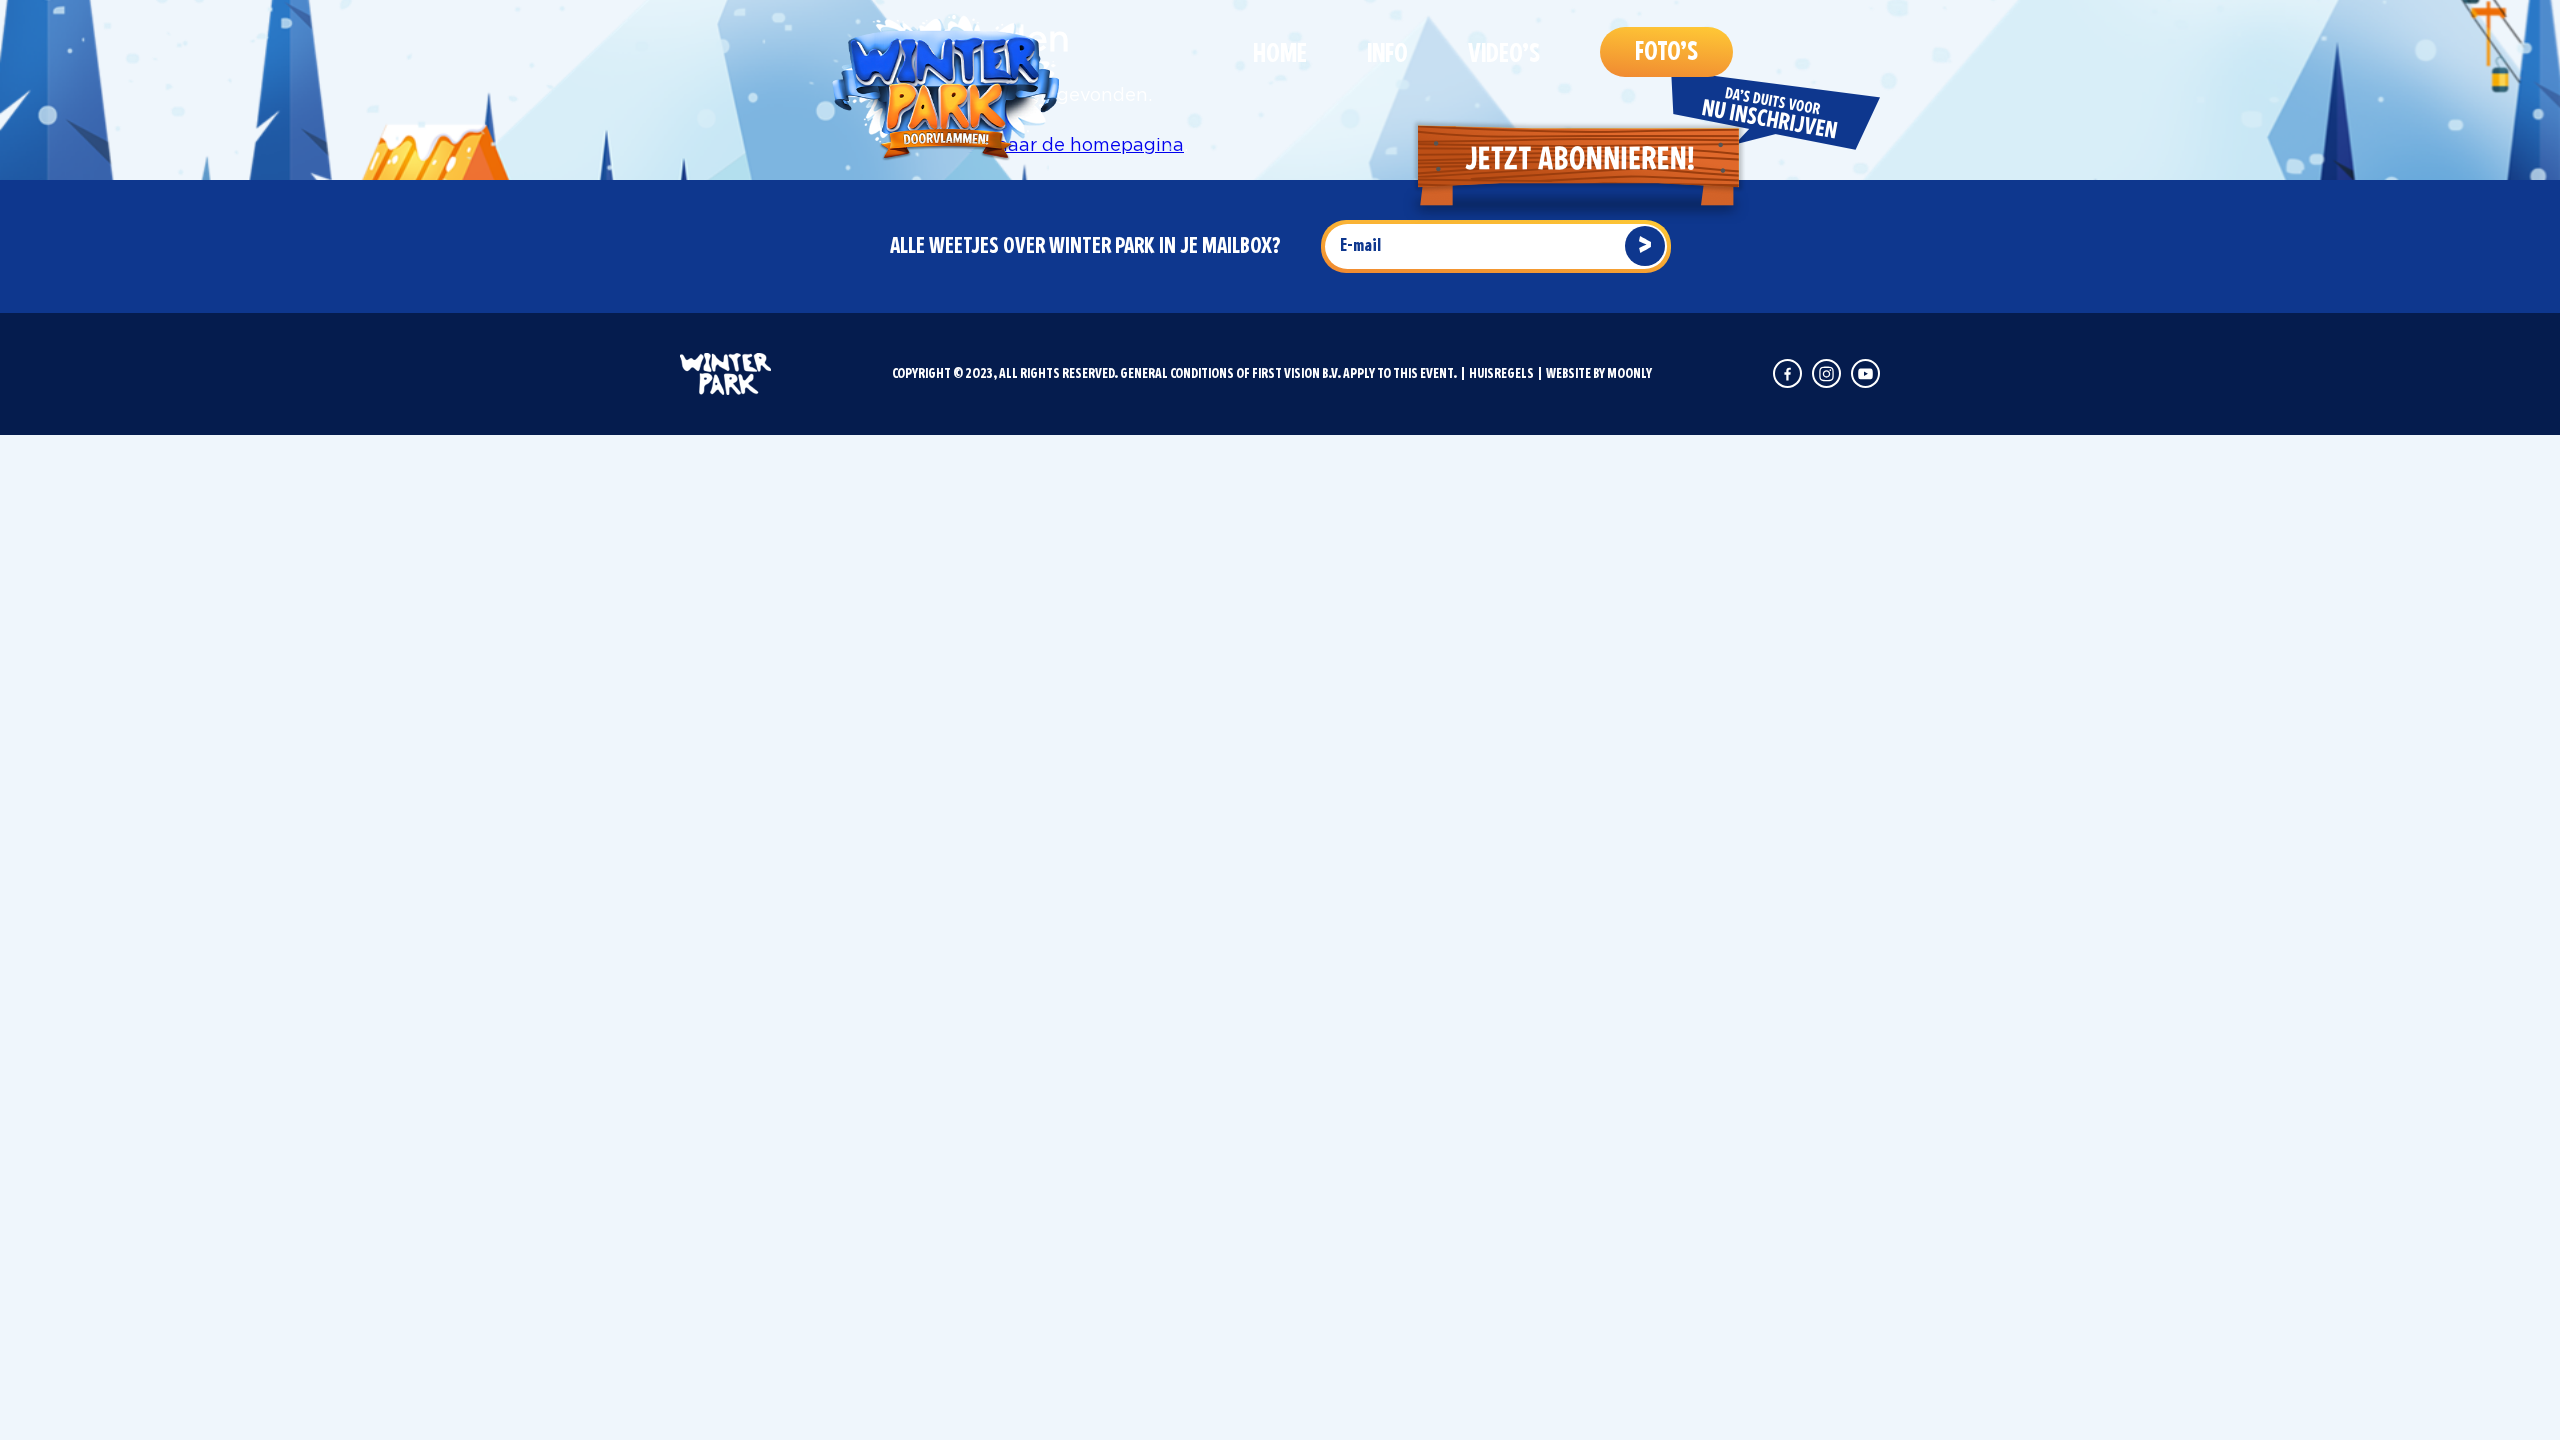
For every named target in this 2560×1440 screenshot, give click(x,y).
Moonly (1629, 373)
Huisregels (1501, 373)
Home (1280, 54)
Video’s (1504, 54)
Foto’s (1666, 52)
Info (1387, 54)
